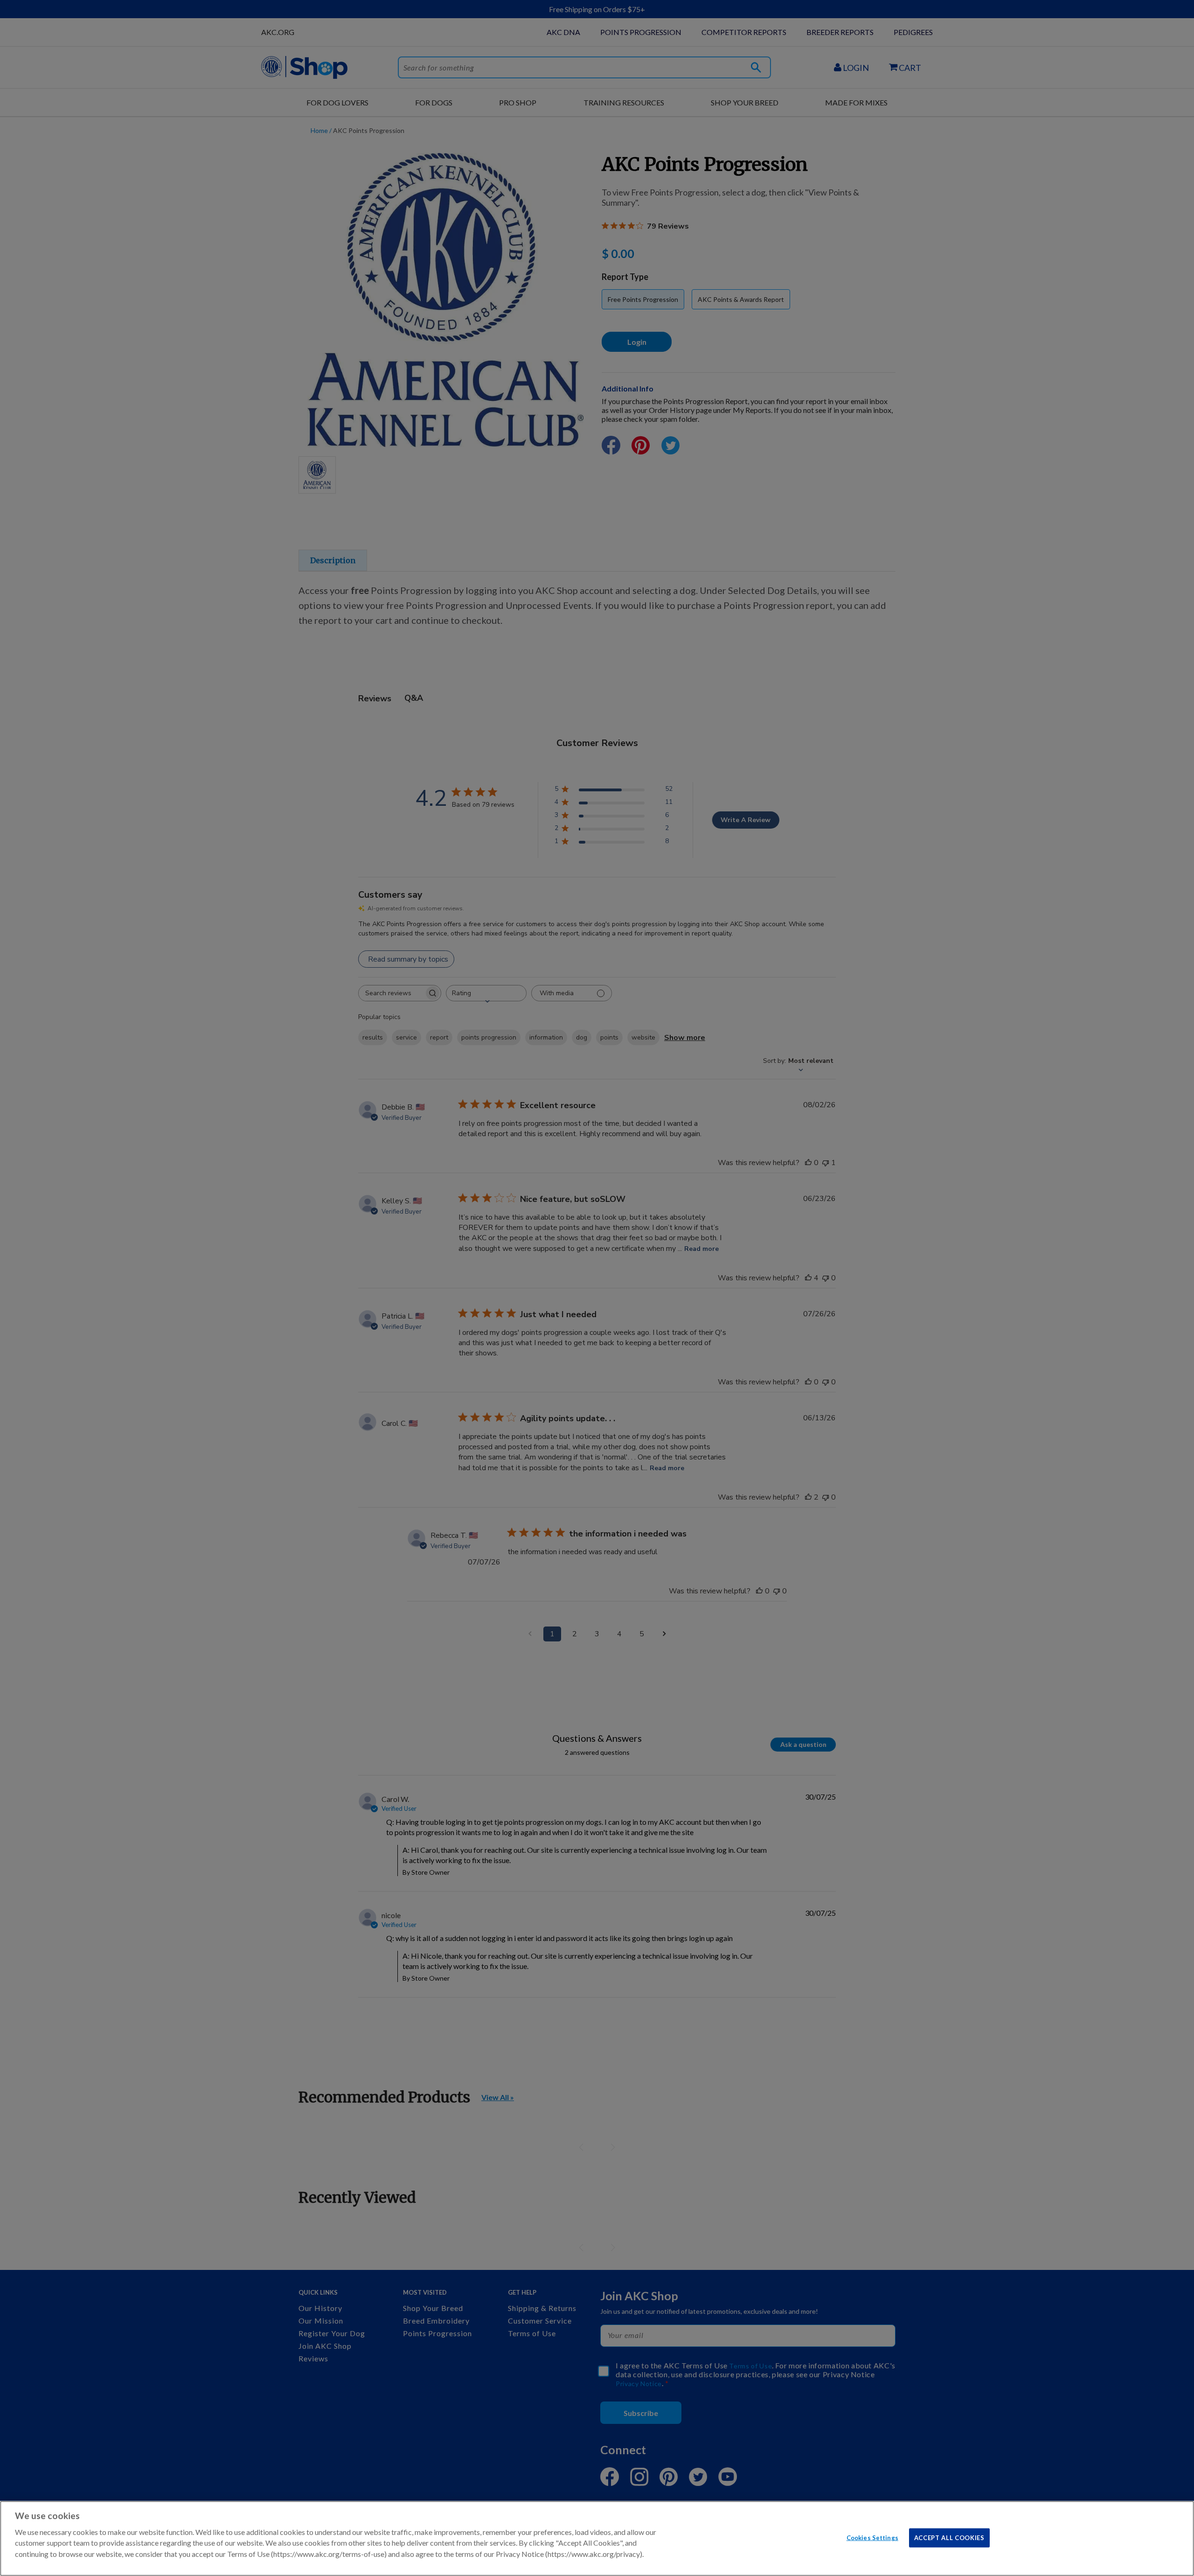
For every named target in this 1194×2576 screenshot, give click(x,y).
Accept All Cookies (949, 2537)
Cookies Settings (872, 2537)
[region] (597, 2538)
